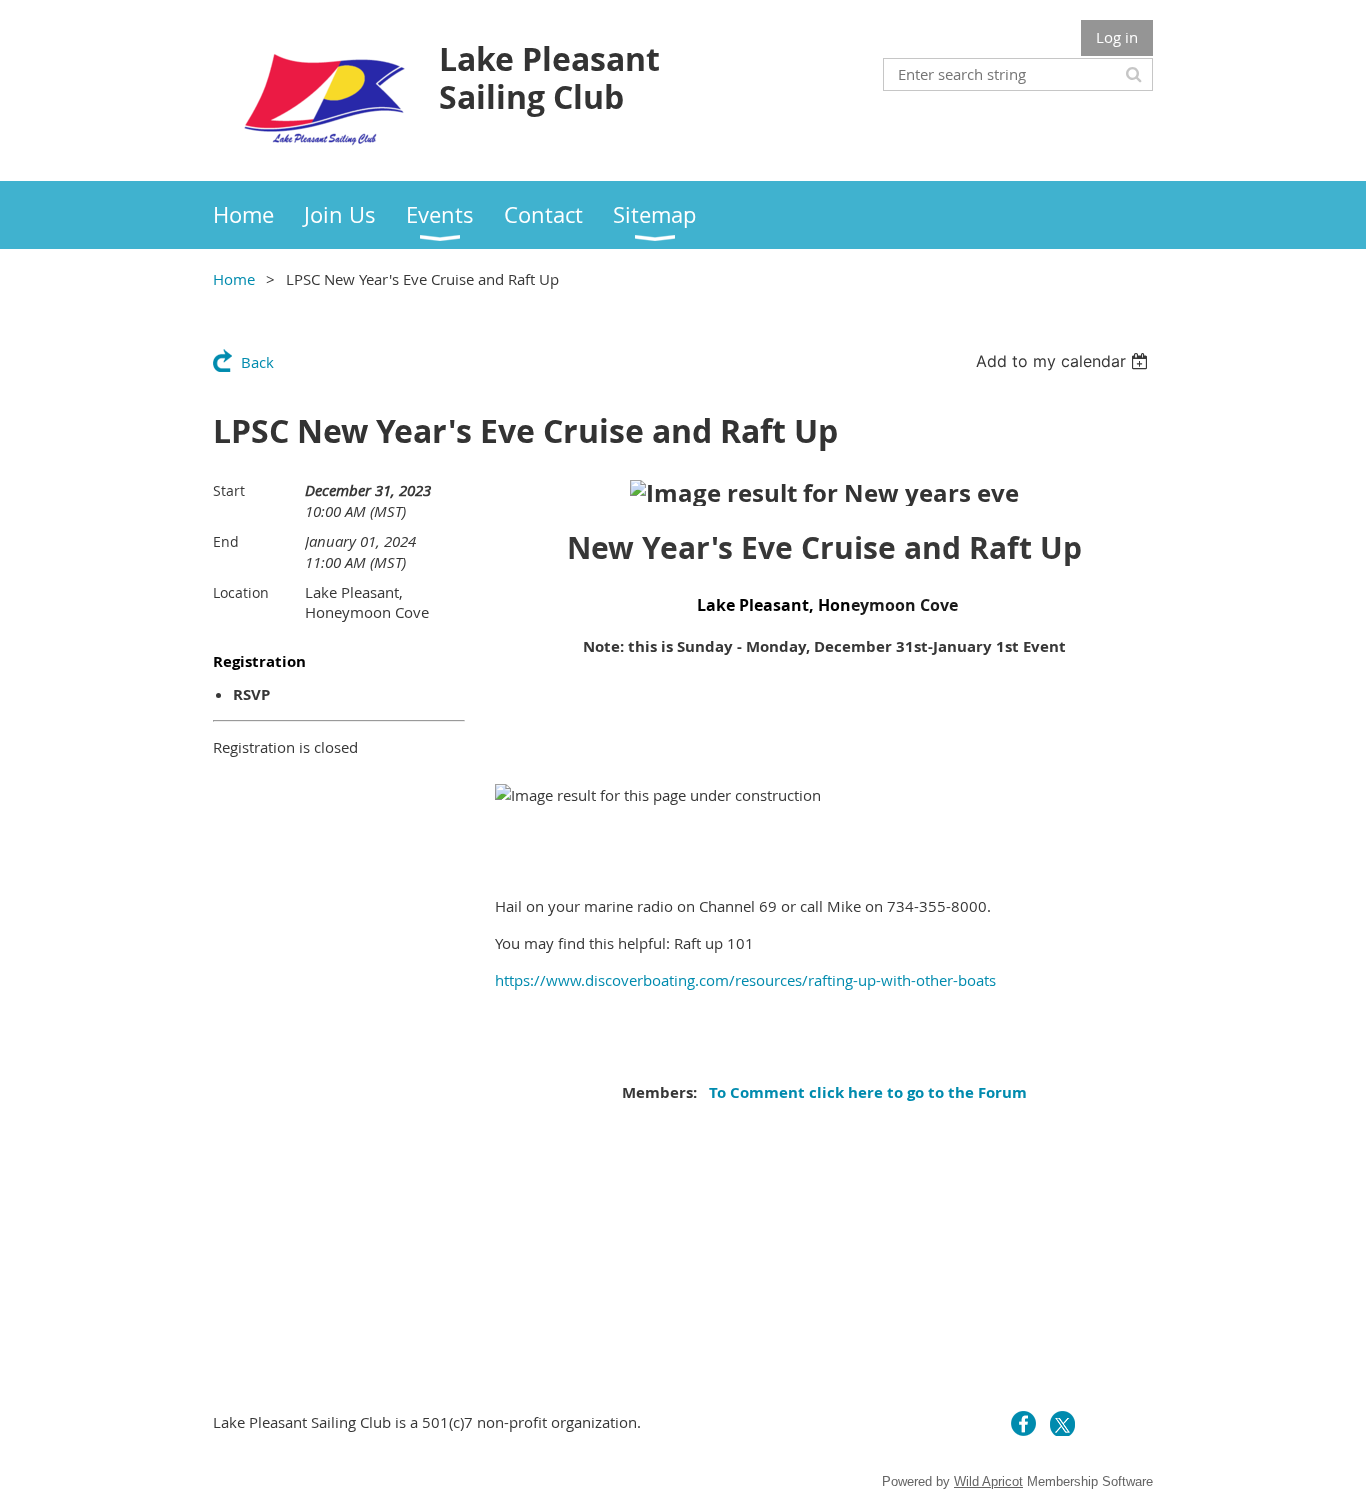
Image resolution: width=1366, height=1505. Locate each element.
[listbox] (1064, 361)
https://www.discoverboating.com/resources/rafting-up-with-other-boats (745, 980)
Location (241, 592)
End (226, 541)
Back (257, 362)
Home (234, 279)
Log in (1117, 37)
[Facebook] (1023, 1423)
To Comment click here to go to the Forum (866, 1092)
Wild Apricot (988, 1481)
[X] (1062, 1423)
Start (229, 490)
